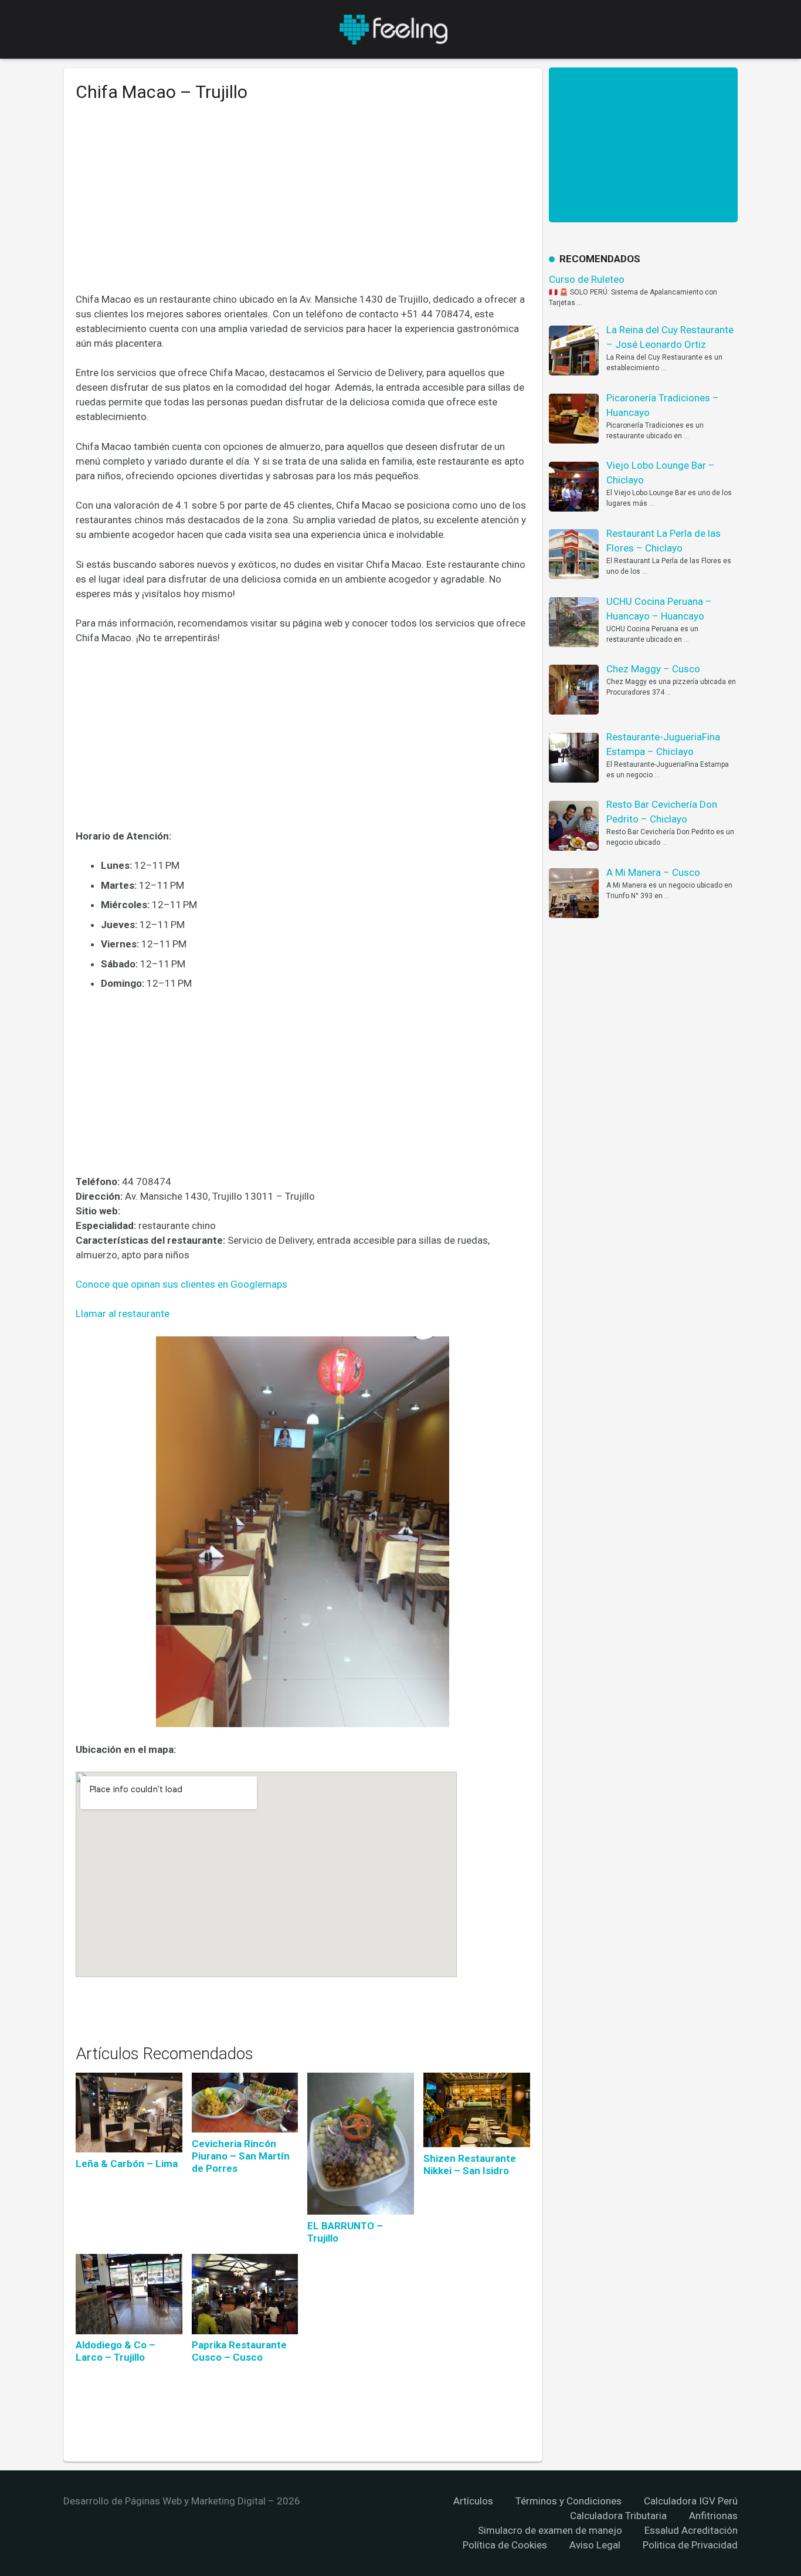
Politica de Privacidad (690, 2545)
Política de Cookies (505, 2545)
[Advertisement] (303, 206)
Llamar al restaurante (123, 1314)
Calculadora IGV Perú (691, 2501)
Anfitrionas (713, 2516)
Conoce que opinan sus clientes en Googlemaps (181, 1284)
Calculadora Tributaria (618, 2516)
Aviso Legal (595, 2545)
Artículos (473, 2501)
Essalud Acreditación (691, 2530)
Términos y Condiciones (568, 2501)
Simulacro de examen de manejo (550, 2530)
